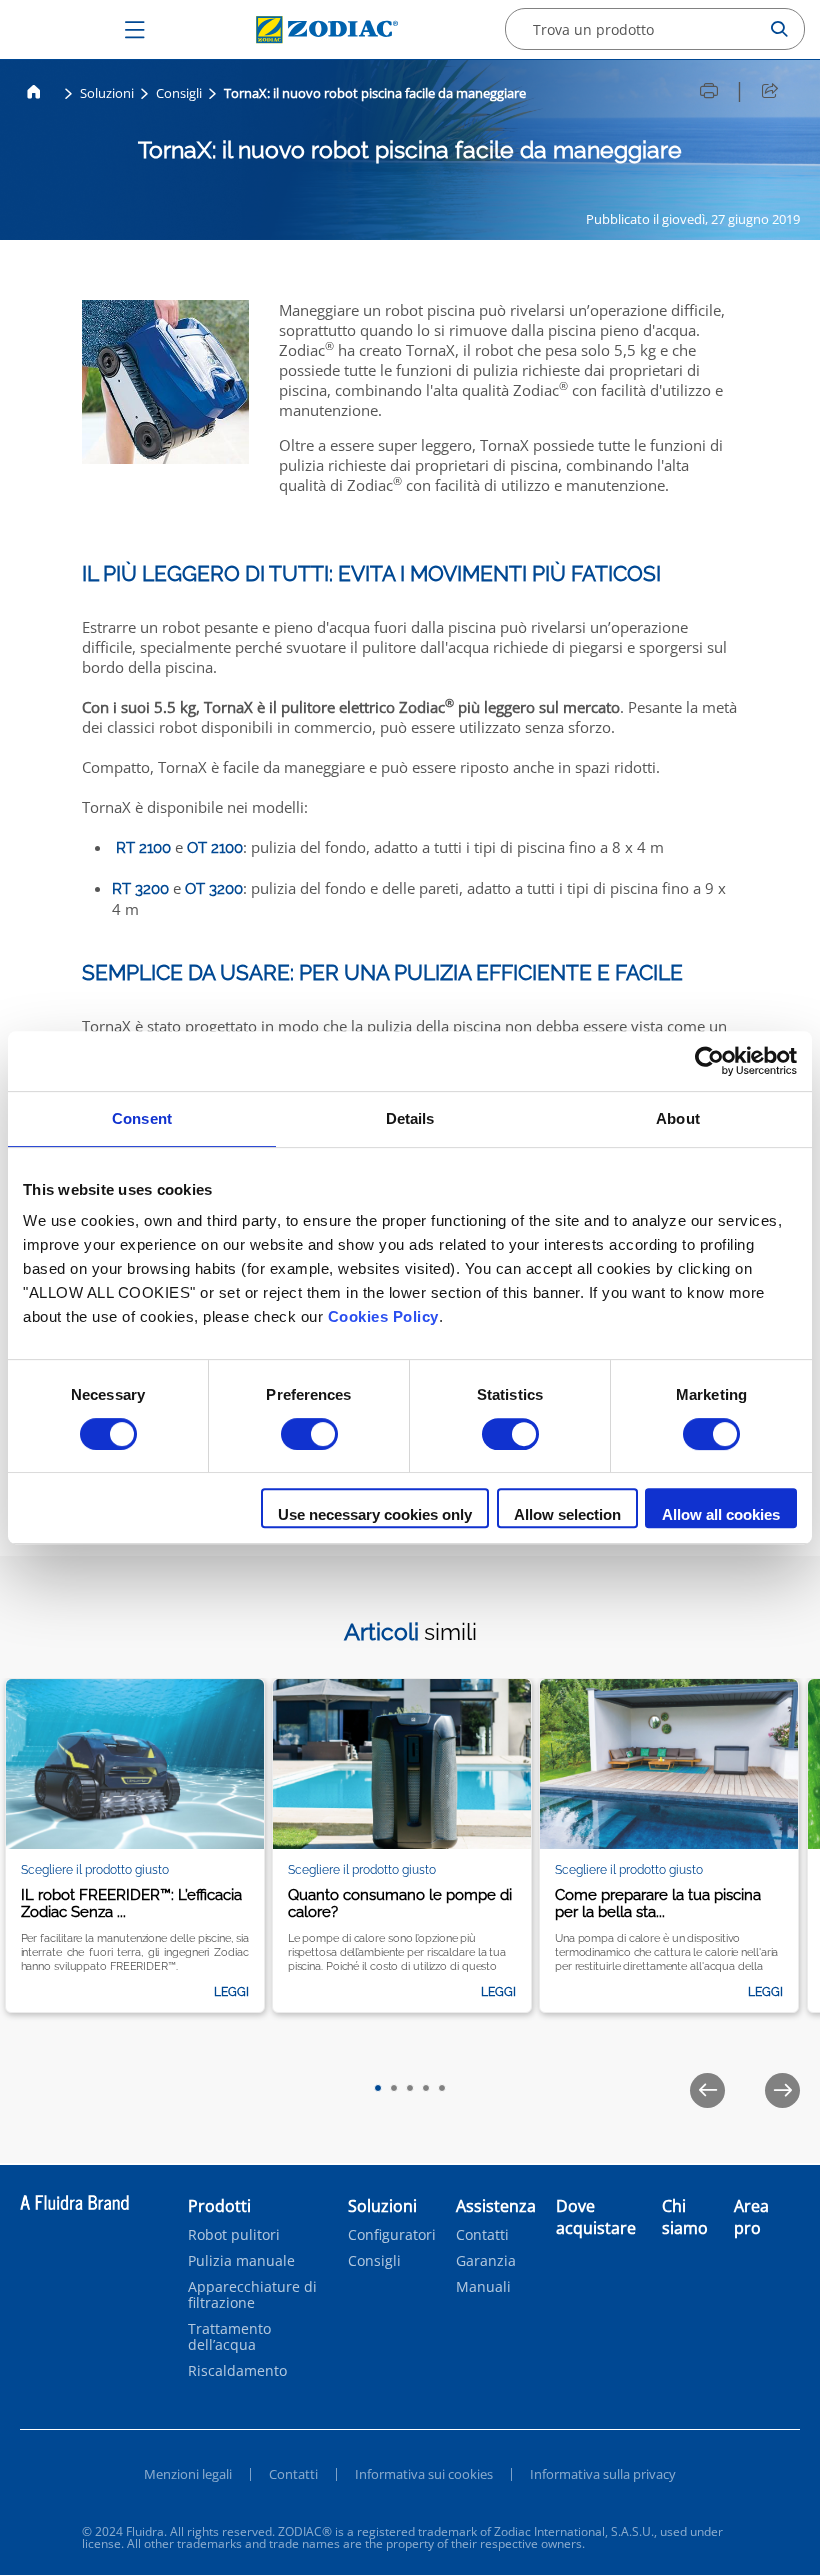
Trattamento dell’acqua (229, 2337)
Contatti (482, 2235)
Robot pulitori (234, 2235)
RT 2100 (145, 848)
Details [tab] (410, 1118)
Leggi (231, 1992)
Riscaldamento (237, 2371)
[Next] (782, 2090)
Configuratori (392, 2235)
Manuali (483, 2287)
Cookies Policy (383, 1316)
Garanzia (486, 2261)
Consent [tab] (142, 1118)
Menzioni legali (188, 2474)
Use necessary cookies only (375, 1514)
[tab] (378, 2088)
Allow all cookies (721, 1514)
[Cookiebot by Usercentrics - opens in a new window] (709, 1061)
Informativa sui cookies (424, 2474)
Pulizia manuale (241, 2261)
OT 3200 (214, 889)
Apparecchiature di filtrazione (252, 2295)
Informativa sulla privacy (603, 2474)
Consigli (179, 93)
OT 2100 (215, 848)
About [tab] (678, 1118)
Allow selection (567, 1514)
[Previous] (707, 2090)
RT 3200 (140, 889)
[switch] (309, 1434)
